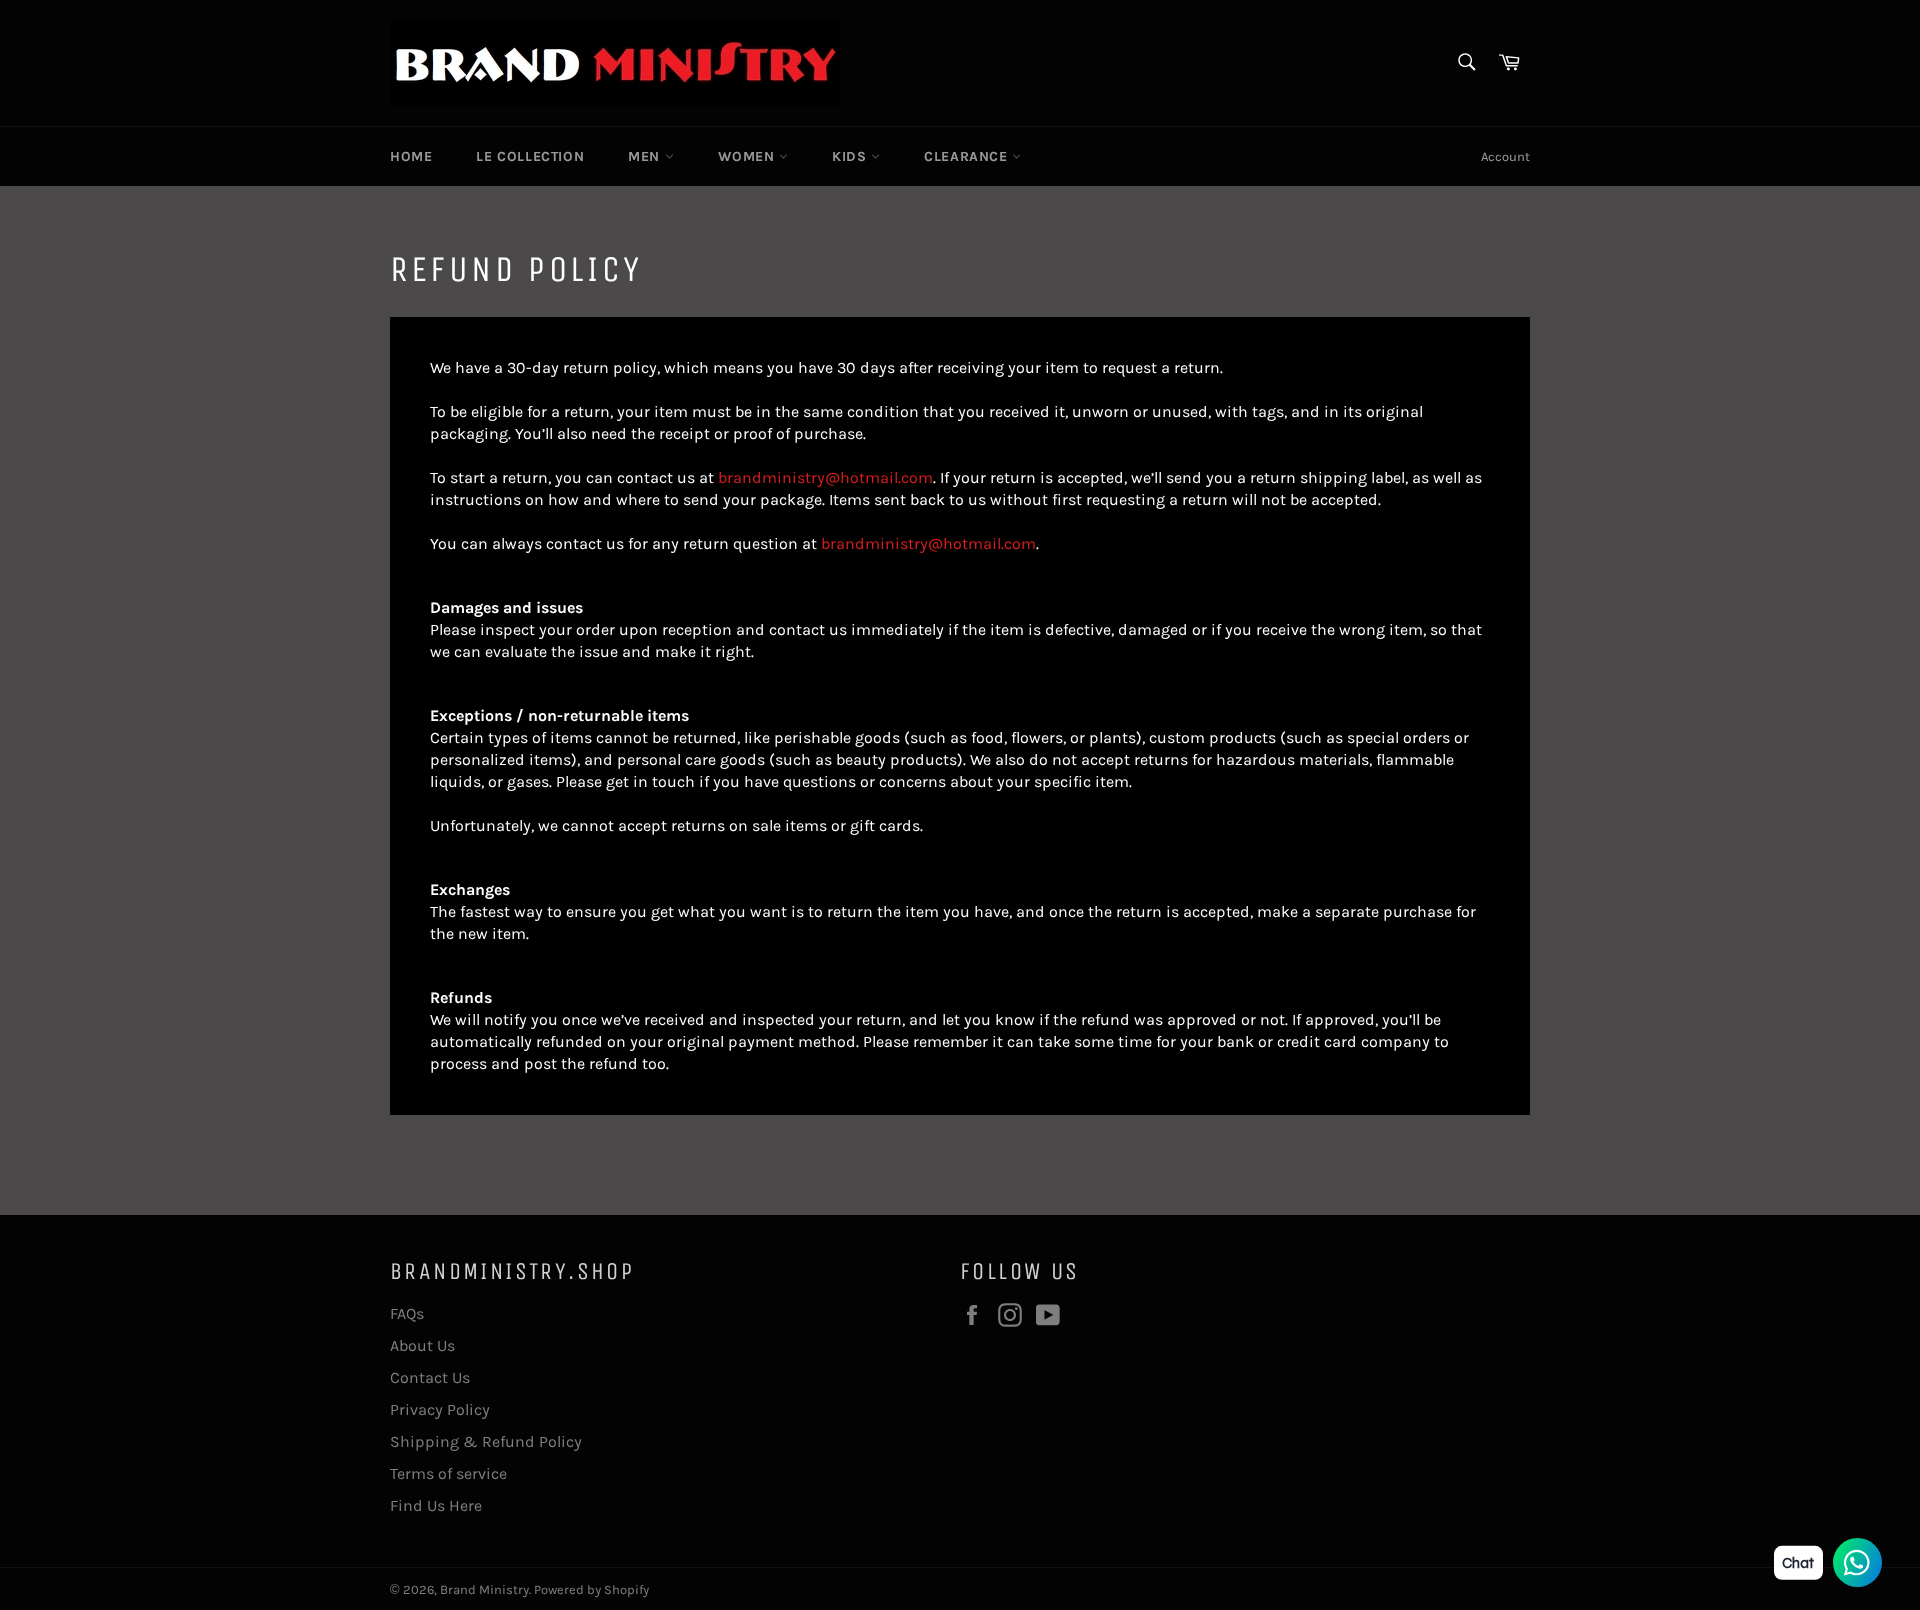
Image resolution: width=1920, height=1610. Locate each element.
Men (646, 156)
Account (1505, 156)
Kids (851, 156)
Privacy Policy (440, 1409)
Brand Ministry (484, 1589)
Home (411, 156)
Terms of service (448, 1473)
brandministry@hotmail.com (825, 477)
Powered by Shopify (591, 1589)
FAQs (407, 1313)
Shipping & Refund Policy (486, 1441)
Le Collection (530, 156)
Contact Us (430, 1377)
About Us (422, 1345)
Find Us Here (436, 1505)
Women (749, 156)
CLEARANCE (968, 156)
